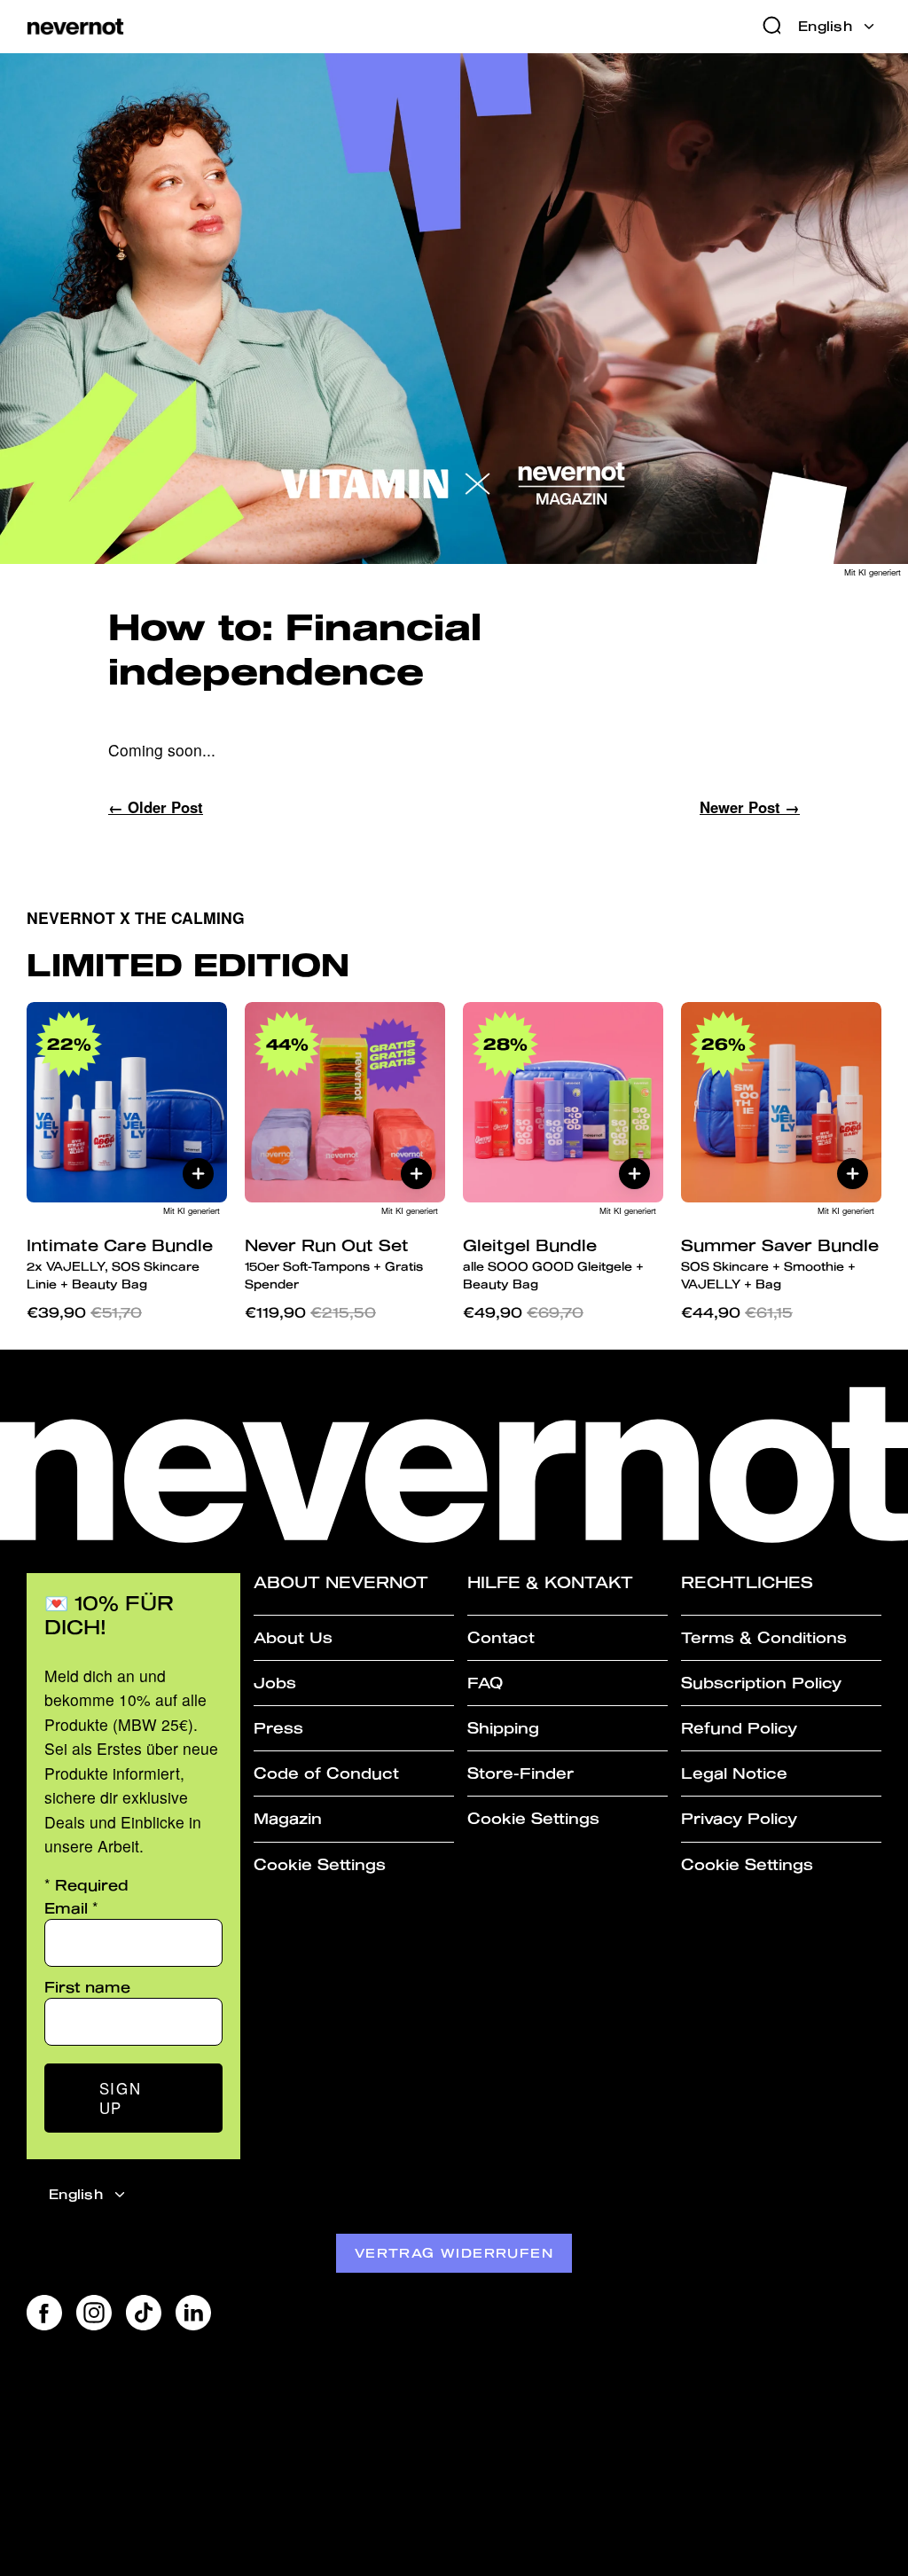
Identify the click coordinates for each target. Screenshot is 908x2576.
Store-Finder (521, 1773)
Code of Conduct (326, 1773)
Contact (501, 1637)
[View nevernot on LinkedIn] (193, 2313)
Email (71, 1908)
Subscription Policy (761, 1683)
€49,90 (523, 1312)
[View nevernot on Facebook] (44, 2313)
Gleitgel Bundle (553, 1263)
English (825, 26)
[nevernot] (75, 27)
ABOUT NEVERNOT (341, 1582)
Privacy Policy (739, 1818)
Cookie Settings (320, 1864)
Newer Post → (750, 807)
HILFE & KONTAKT (550, 1582)
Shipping (503, 1728)
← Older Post (156, 807)
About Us (293, 1637)
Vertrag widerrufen (454, 2253)
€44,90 (737, 1312)
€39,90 (84, 1312)
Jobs (275, 1683)
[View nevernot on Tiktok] (144, 2313)
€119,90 (310, 1312)
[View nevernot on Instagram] (94, 2313)
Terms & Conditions (764, 1637)
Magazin (288, 1818)
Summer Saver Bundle (780, 1263)
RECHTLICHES (747, 1582)
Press (278, 1728)
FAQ (485, 1683)
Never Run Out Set (334, 1263)
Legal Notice (734, 1773)
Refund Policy (739, 1728)
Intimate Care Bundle (120, 1263)
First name (87, 1987)
